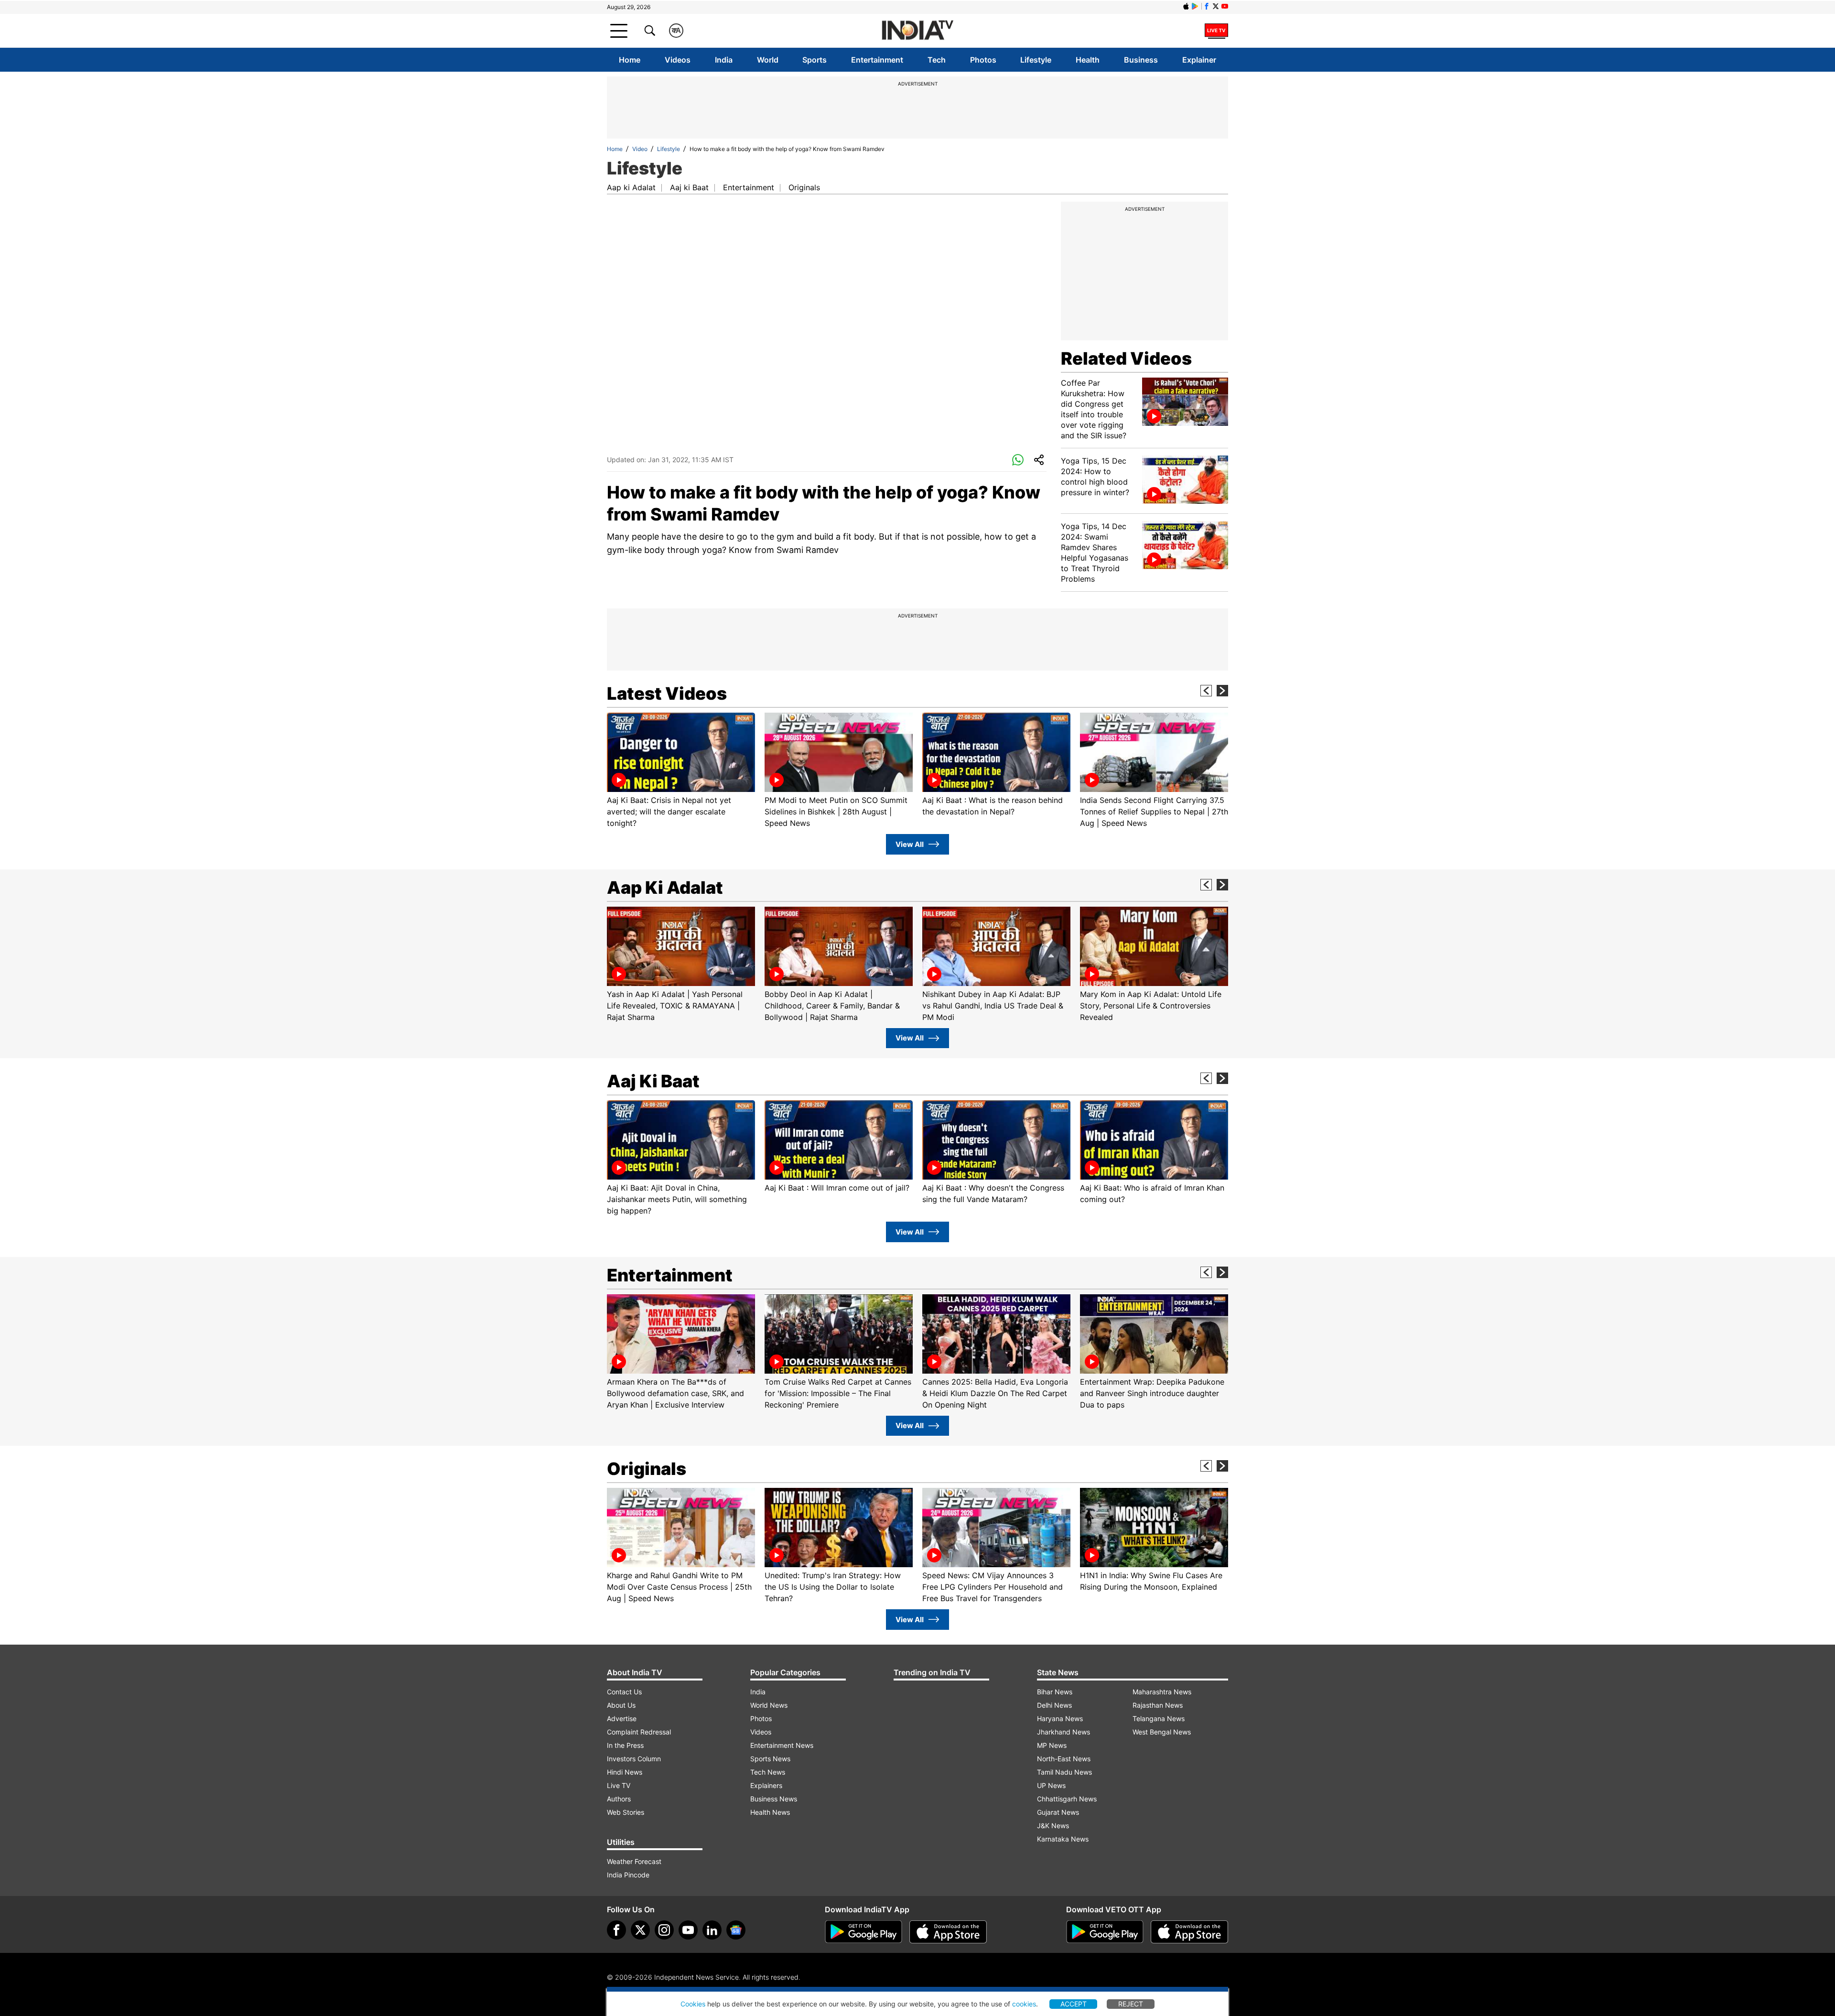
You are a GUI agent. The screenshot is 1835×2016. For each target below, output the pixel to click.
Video (640, 149)
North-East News (1064, 1759)
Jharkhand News (1063, 1732)
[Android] (1195, 6)
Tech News (768, 1772)
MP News (1052, 1745)
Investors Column (634, 1759)
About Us (621, 1705)
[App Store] (948, 1932)
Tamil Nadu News (1064, 1772)
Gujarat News (1058, 1812)
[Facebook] (616, 1930)
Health (1088, 60)
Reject (1131, 2004)
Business (1141, 60)
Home (630, 60)
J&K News (1053, 1826)
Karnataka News (1063, 1839)
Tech (937, 60)
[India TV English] (917, 31)
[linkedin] (712, 1930)
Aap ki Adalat (631, 187)
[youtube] (688, 1930)
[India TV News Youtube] (1225, 6)
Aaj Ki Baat (653, 1081)
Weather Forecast (634, 1861)
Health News (770, 1812)
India (724, 60)
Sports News (770, 1759)
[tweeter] (640, 1930)
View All (910, 844)
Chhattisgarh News (1067, 1799)
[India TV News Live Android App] (864, 1932)
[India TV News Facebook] (1207, 6)
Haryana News (1060, 1718)
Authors (619, 1799)
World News (769, 1705)
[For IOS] (1189, 1932)
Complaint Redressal (639, 1732)
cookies (1024, 2004)
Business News (774, 1799)
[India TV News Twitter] (1216, 6)
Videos (678, 60)
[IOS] (1186, 6)
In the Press (625, 1745)
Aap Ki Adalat (665, 888)
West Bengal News (1162, 1732)
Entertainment (877, 60)
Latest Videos (667, 694)
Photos (983, 60)
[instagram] (664, 1930)
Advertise (622, 1718)
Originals (804, 187)
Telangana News (1159, 1718)
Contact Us (624, 1692)
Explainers (766, 1785)
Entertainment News (782, 1745)
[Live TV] (1216, 31)
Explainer (1199, 60)
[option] (681, 771)
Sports (815, 60)
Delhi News (1054, 1705)
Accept (1074, 2004)
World (768, 60)
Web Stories (626, 1812)
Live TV (619, 1785)
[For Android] (1105, 1932)
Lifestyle (1036, 60)
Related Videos (1126, 358)
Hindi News (625, 1772)
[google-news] (736, 1930)
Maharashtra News (1162, 1692)
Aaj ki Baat (689, 187)
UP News (1051, 1785)
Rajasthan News (1158, 1705)
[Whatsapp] (1018, 460)
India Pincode (628, 1875)
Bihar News (1055, 1692)
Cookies (693, 2004)
